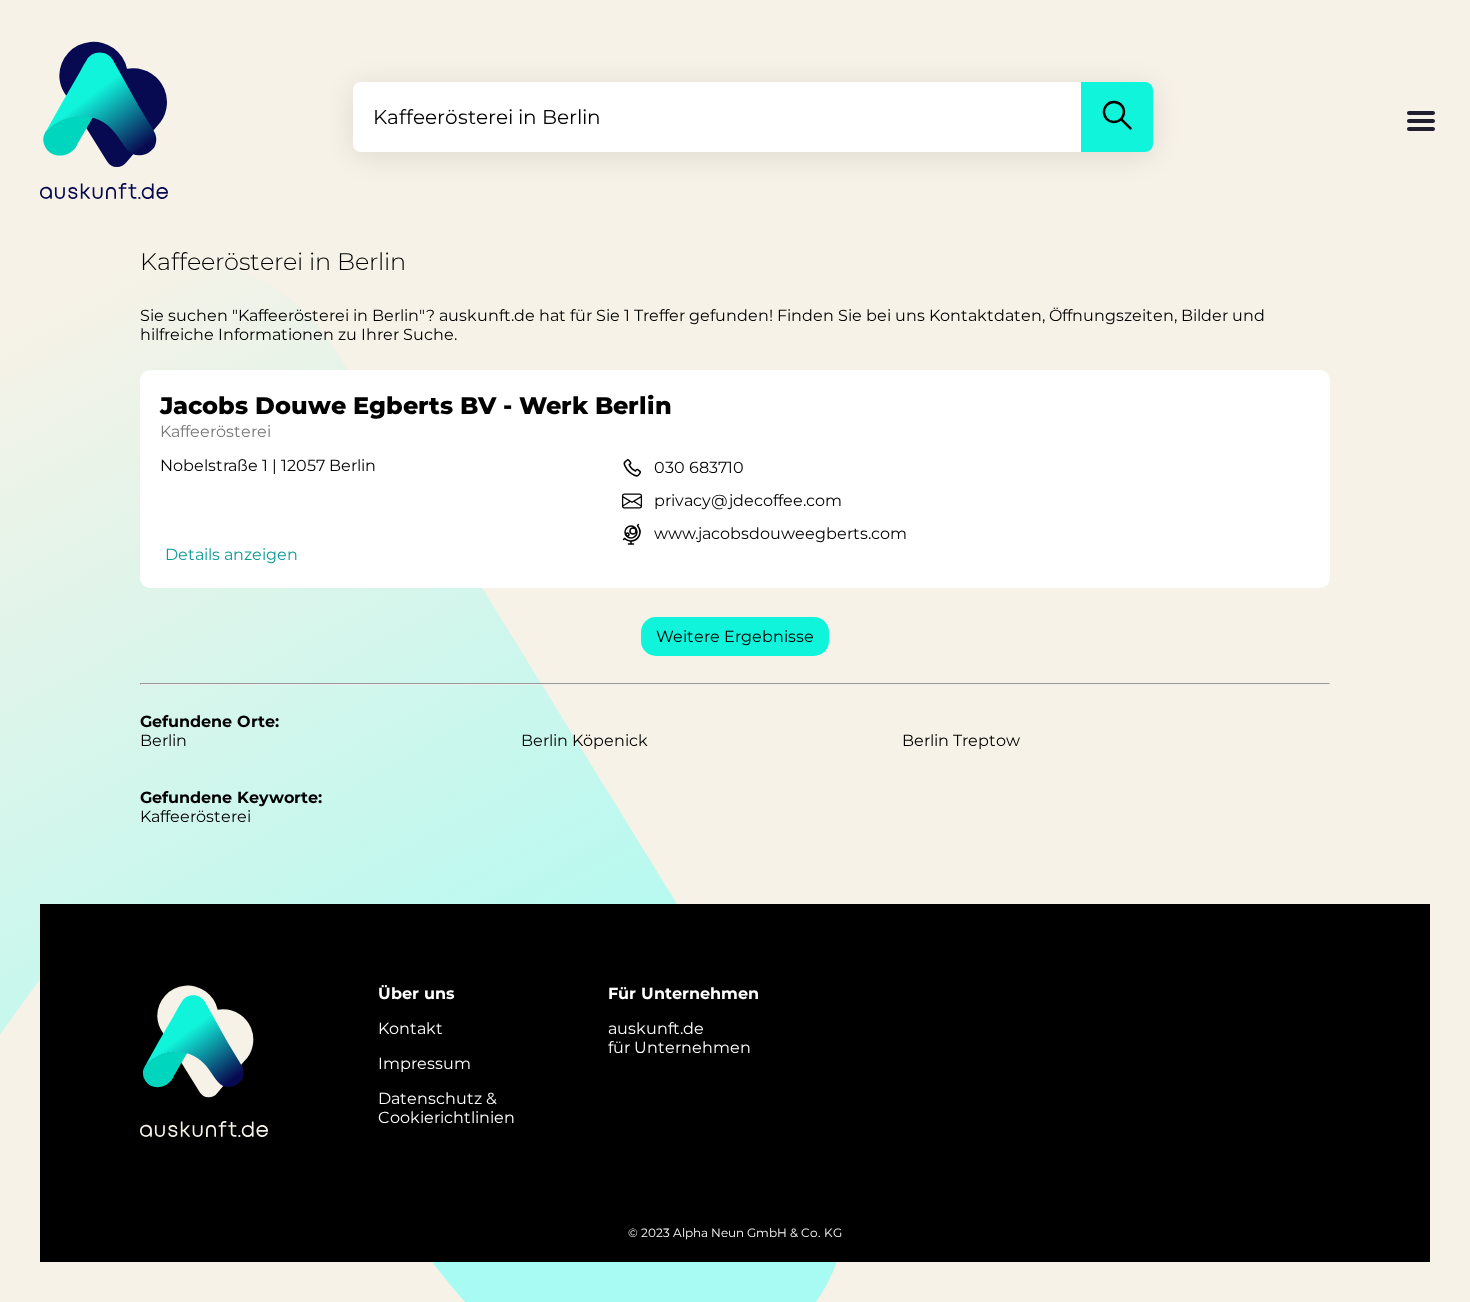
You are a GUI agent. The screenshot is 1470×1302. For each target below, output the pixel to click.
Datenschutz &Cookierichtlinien (446, 1108)
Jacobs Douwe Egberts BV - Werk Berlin (416, 405)
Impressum (424, 1063)
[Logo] (105, 117)
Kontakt (410, 1028)
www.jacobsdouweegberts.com (780, 533)
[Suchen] (1117, 117)
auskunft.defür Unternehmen (679, 1038)
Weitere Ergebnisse (735, 636)
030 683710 (699, 467)
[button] (1421, 123)
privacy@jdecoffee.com (748, 500)
